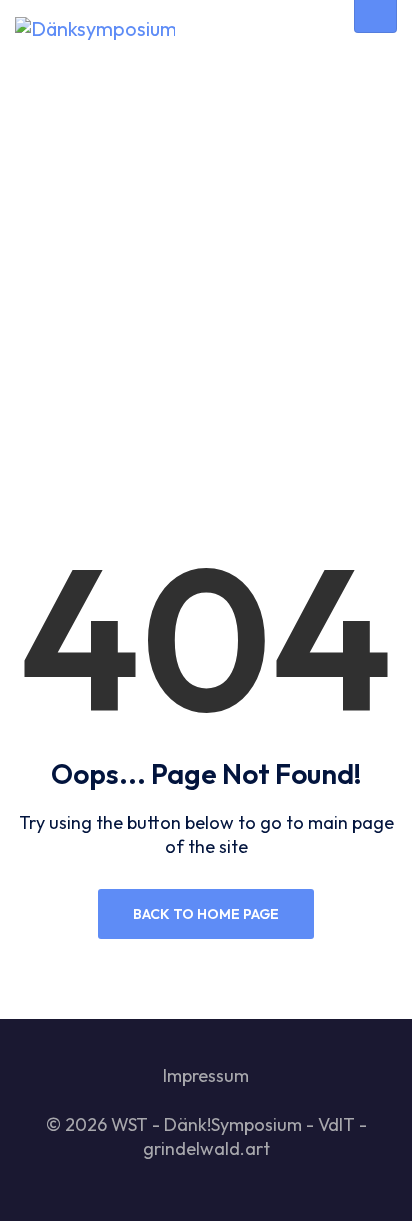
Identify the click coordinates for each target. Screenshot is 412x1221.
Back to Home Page (206, 914)
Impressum (206, 1075)
